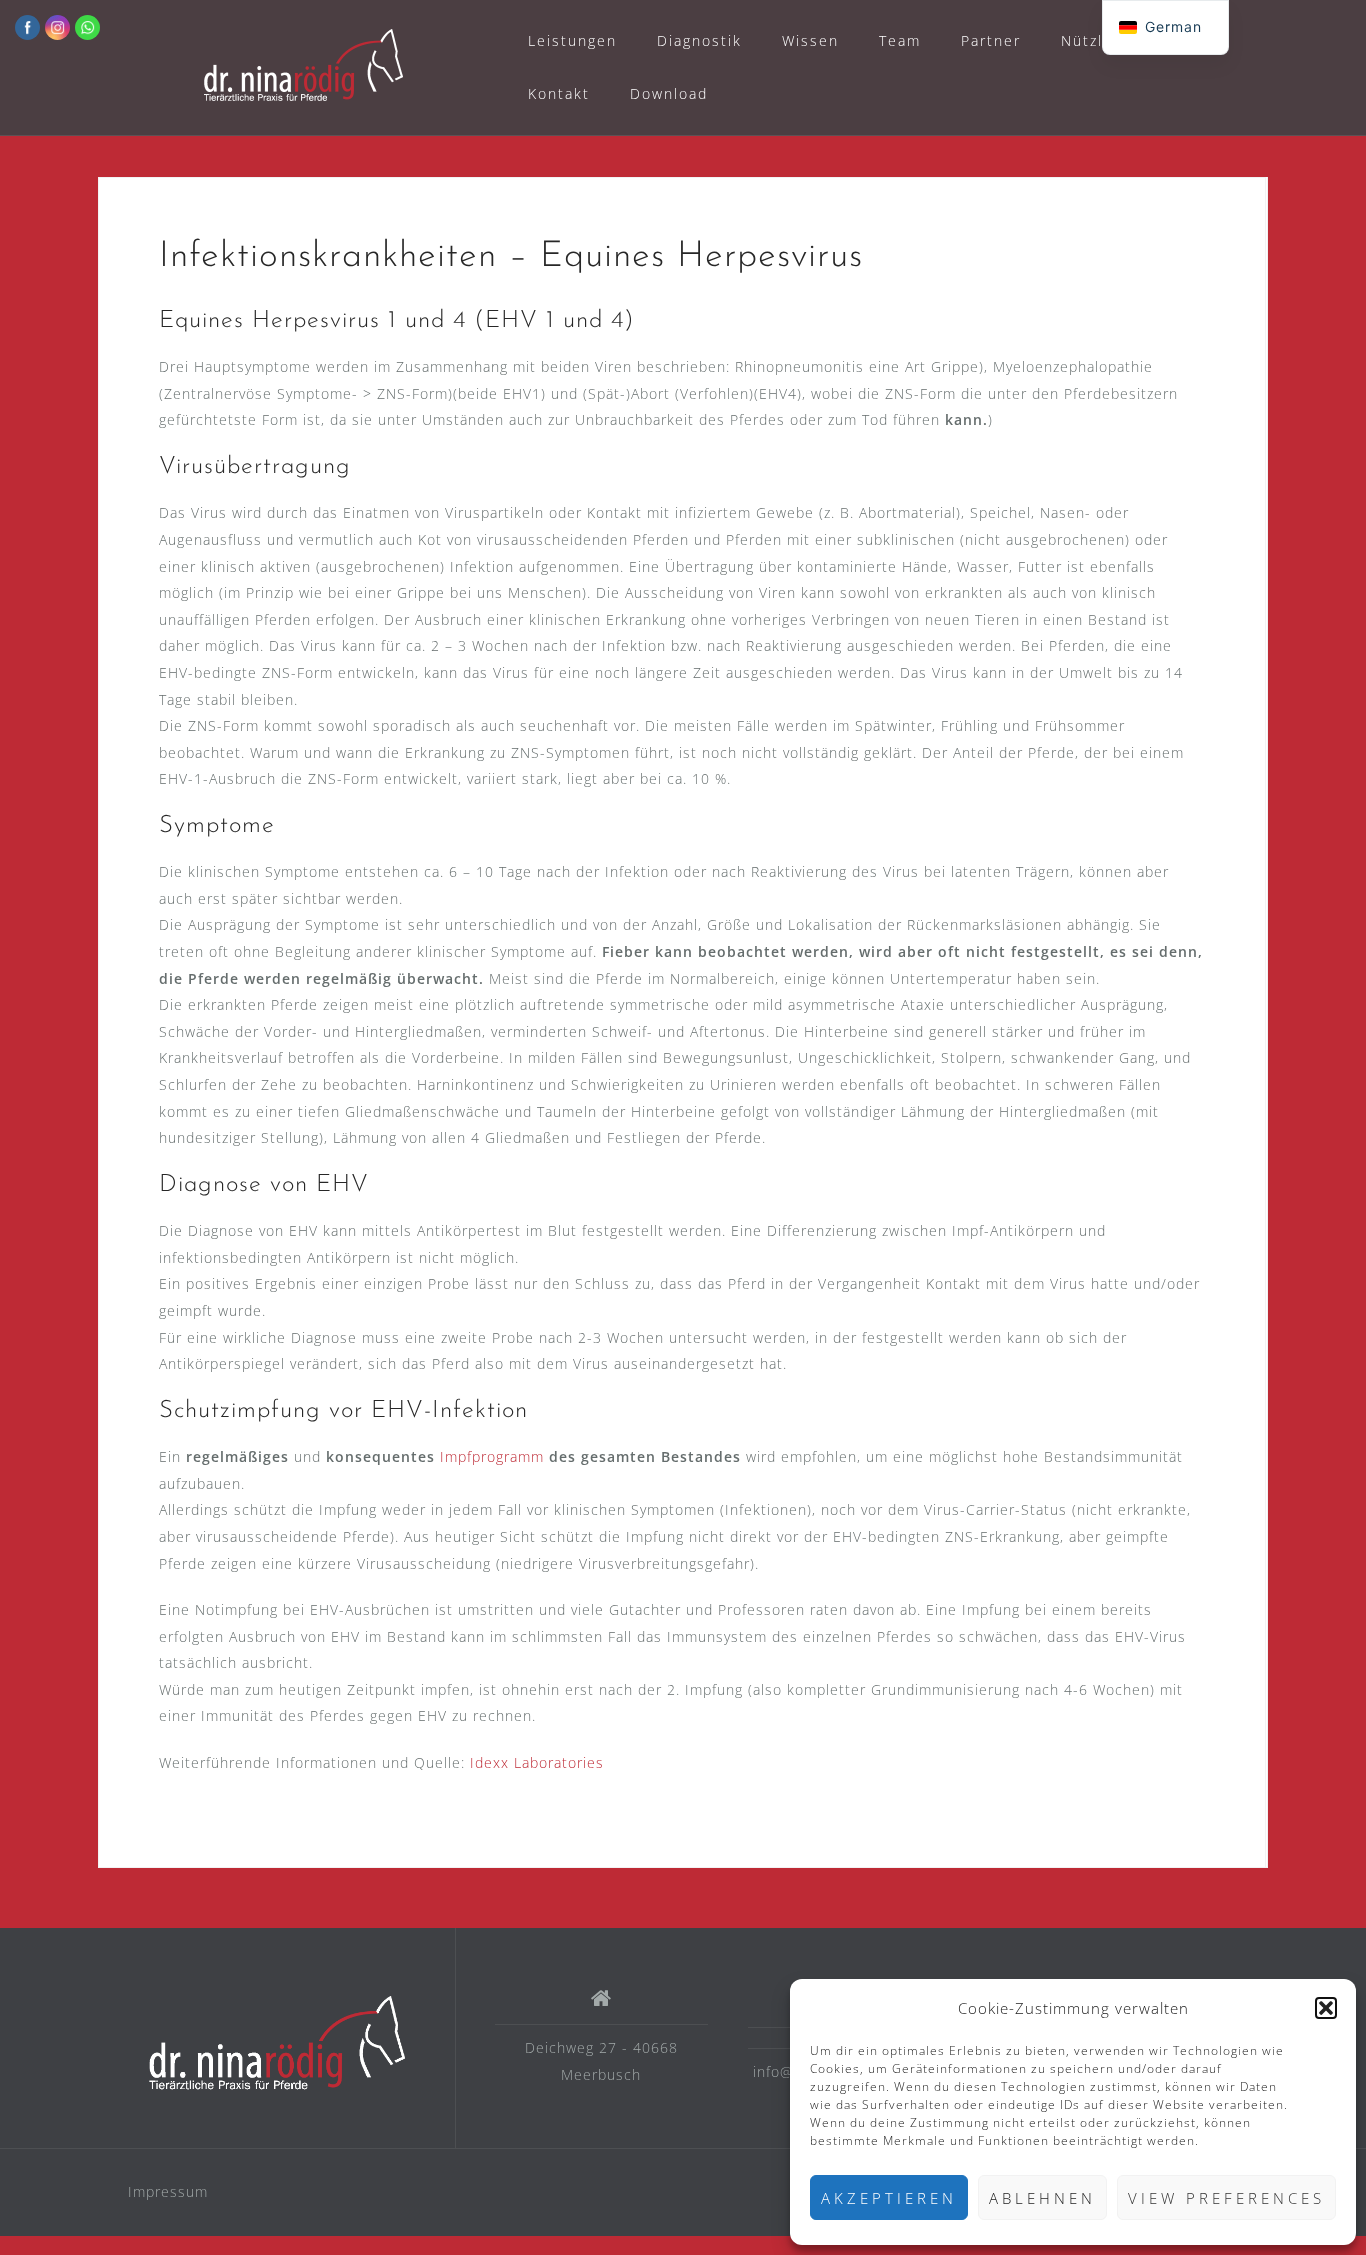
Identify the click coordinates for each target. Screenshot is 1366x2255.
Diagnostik (699, 40)
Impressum (168, 2191)
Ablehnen (1042, 2198)
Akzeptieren (889, 2198)
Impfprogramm (494, 1456)
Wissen (810, 40)
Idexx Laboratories (537, 1762)
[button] (1326, 2008)
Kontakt (559, 93)
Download (669, 93)
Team (900, 40)
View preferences (1226, 2198)
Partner (991, 40)
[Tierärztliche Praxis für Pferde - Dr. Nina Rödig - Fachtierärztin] (277, 2046)
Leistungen (572, 40)
